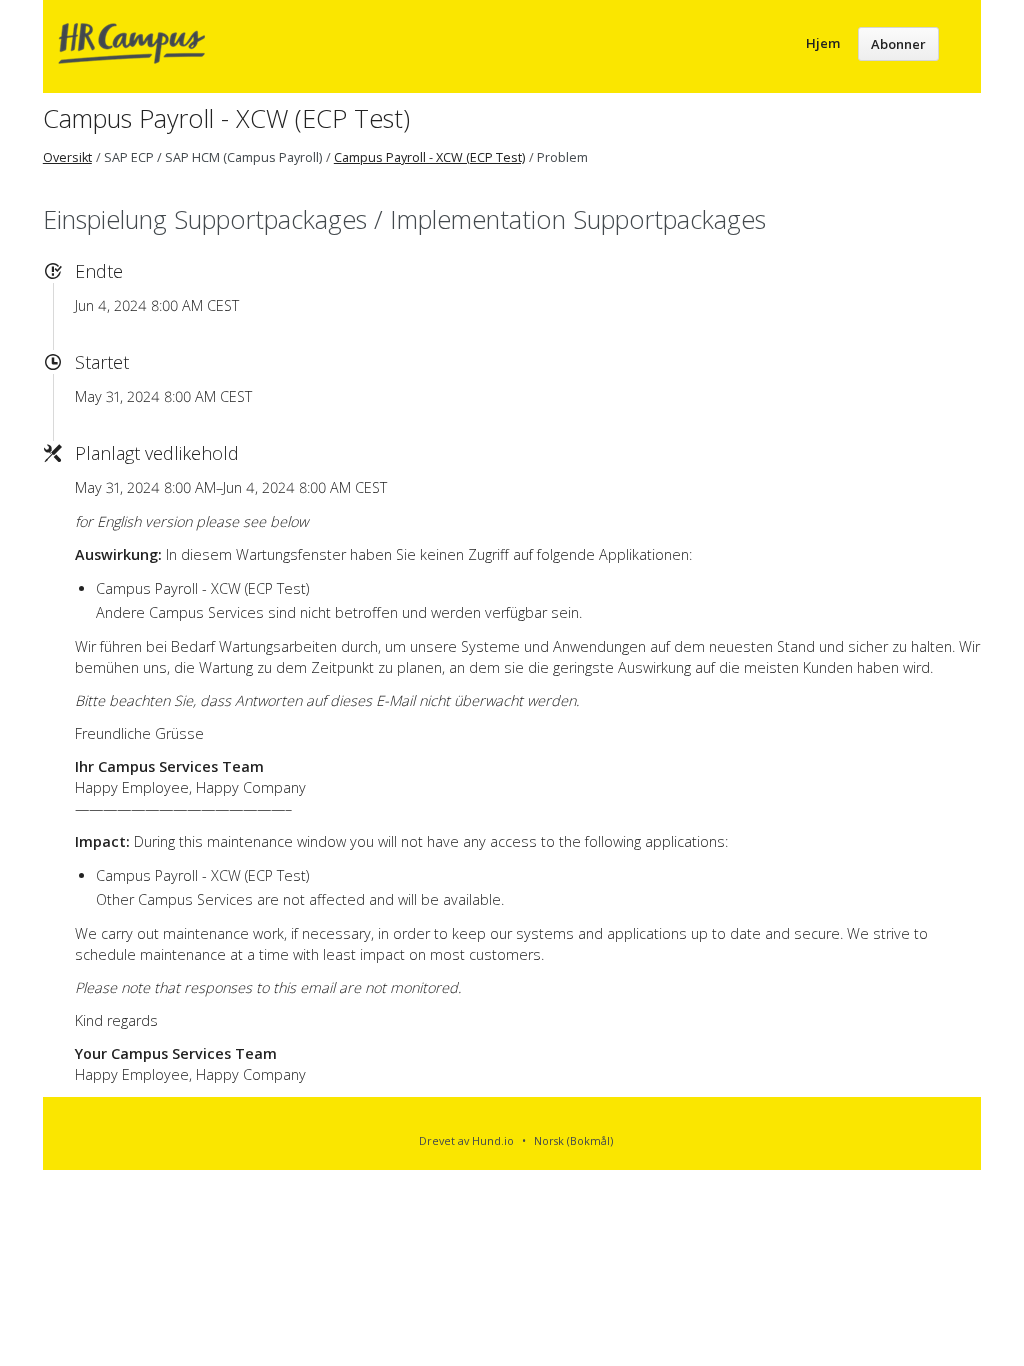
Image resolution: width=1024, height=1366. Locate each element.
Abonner (898, 44)
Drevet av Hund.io (466, 1140)
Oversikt (67, 157)
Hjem (823, 43)
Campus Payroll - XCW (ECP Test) (226, 118)
